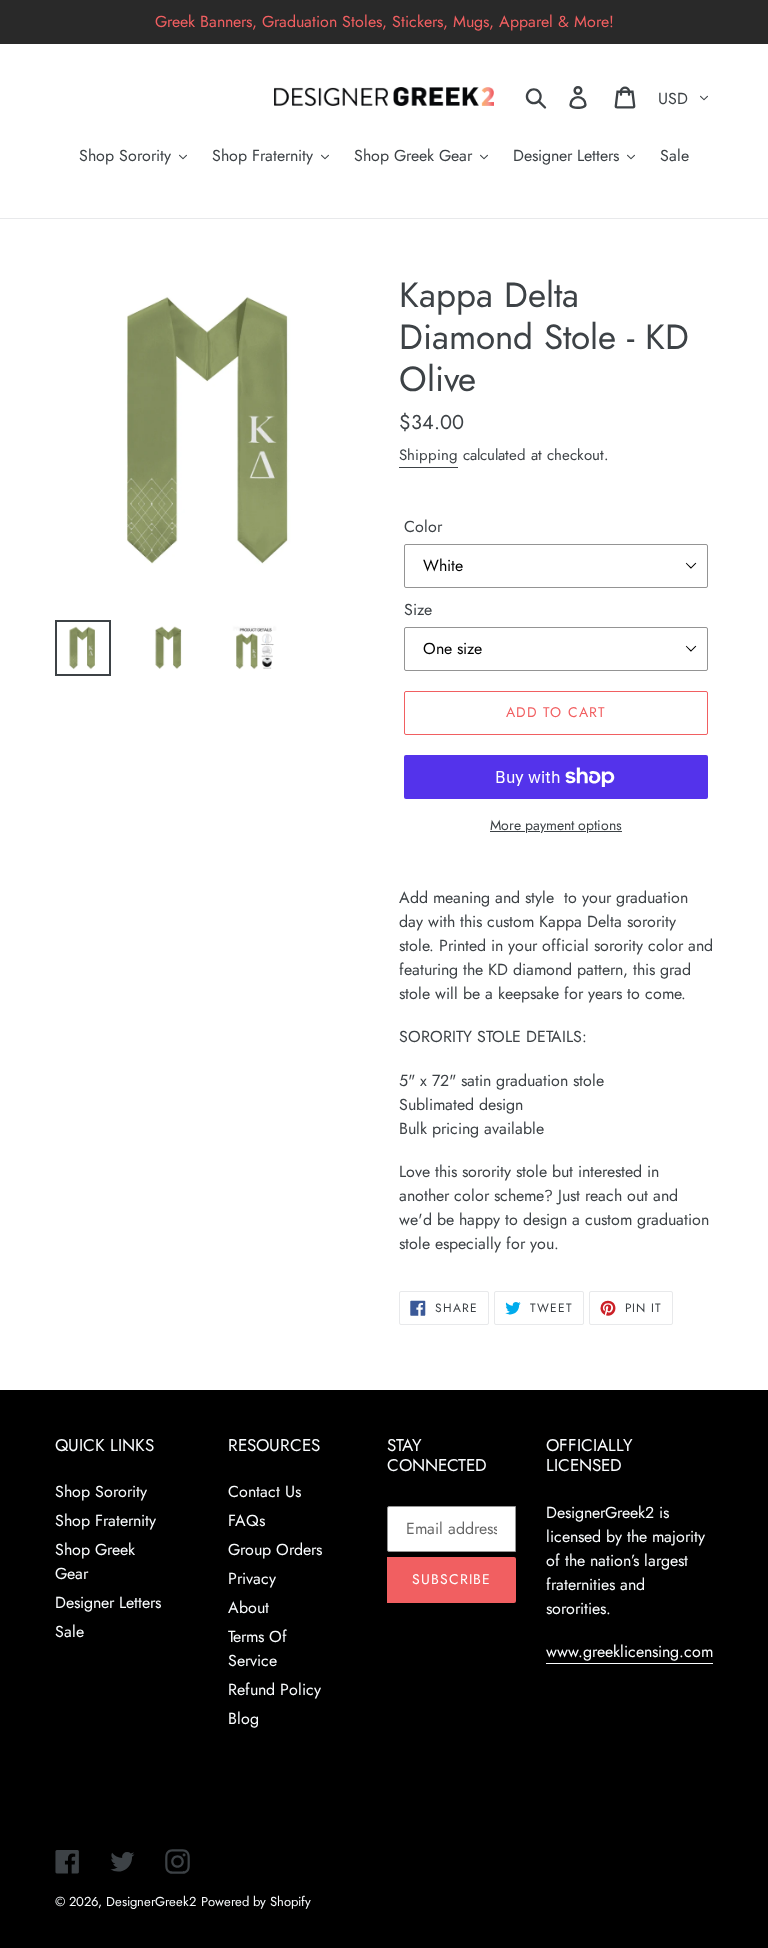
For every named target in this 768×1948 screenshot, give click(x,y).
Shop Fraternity (105, 1520)
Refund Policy (274, 1689)
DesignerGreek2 (151, 1901)
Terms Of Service (257, 1648)
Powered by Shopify (256, 1901)
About (248, 1607)
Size (418, 609)
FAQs (246, 1520)
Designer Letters (108, 1602)
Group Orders (275, 1549)
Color (423, 526)
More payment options (556, 825)
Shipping (428, 455)
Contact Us (264, 1491)
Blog (243, 1718)
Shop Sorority (101, 1491)
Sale (69, 1631)
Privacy (252, 1578)
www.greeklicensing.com (629, 1651)
